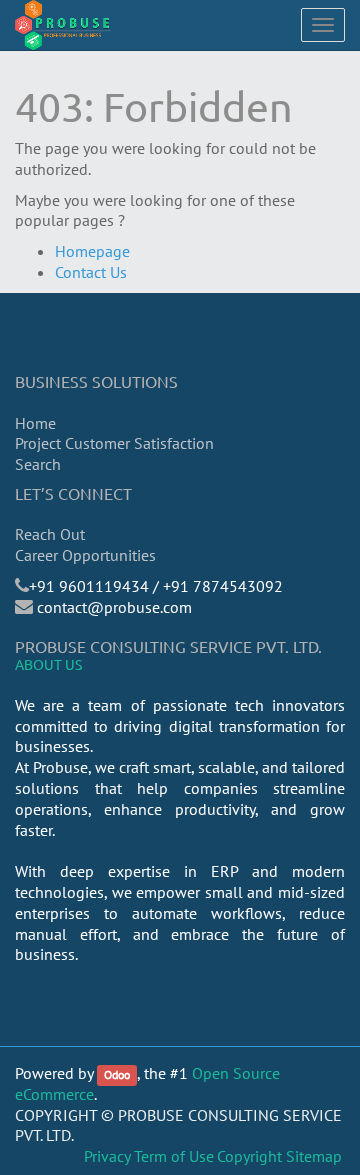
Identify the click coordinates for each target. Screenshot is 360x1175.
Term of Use (174, 1156)
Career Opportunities (85, 555)
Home (35, 423)
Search (38, 464)
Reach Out (50, 534)
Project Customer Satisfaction (114, 443)
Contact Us (91, 272)
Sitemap (314, 1156)
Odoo (117, 1074)
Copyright (249, 1156)
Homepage (92, 251)
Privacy (107, 1156)
